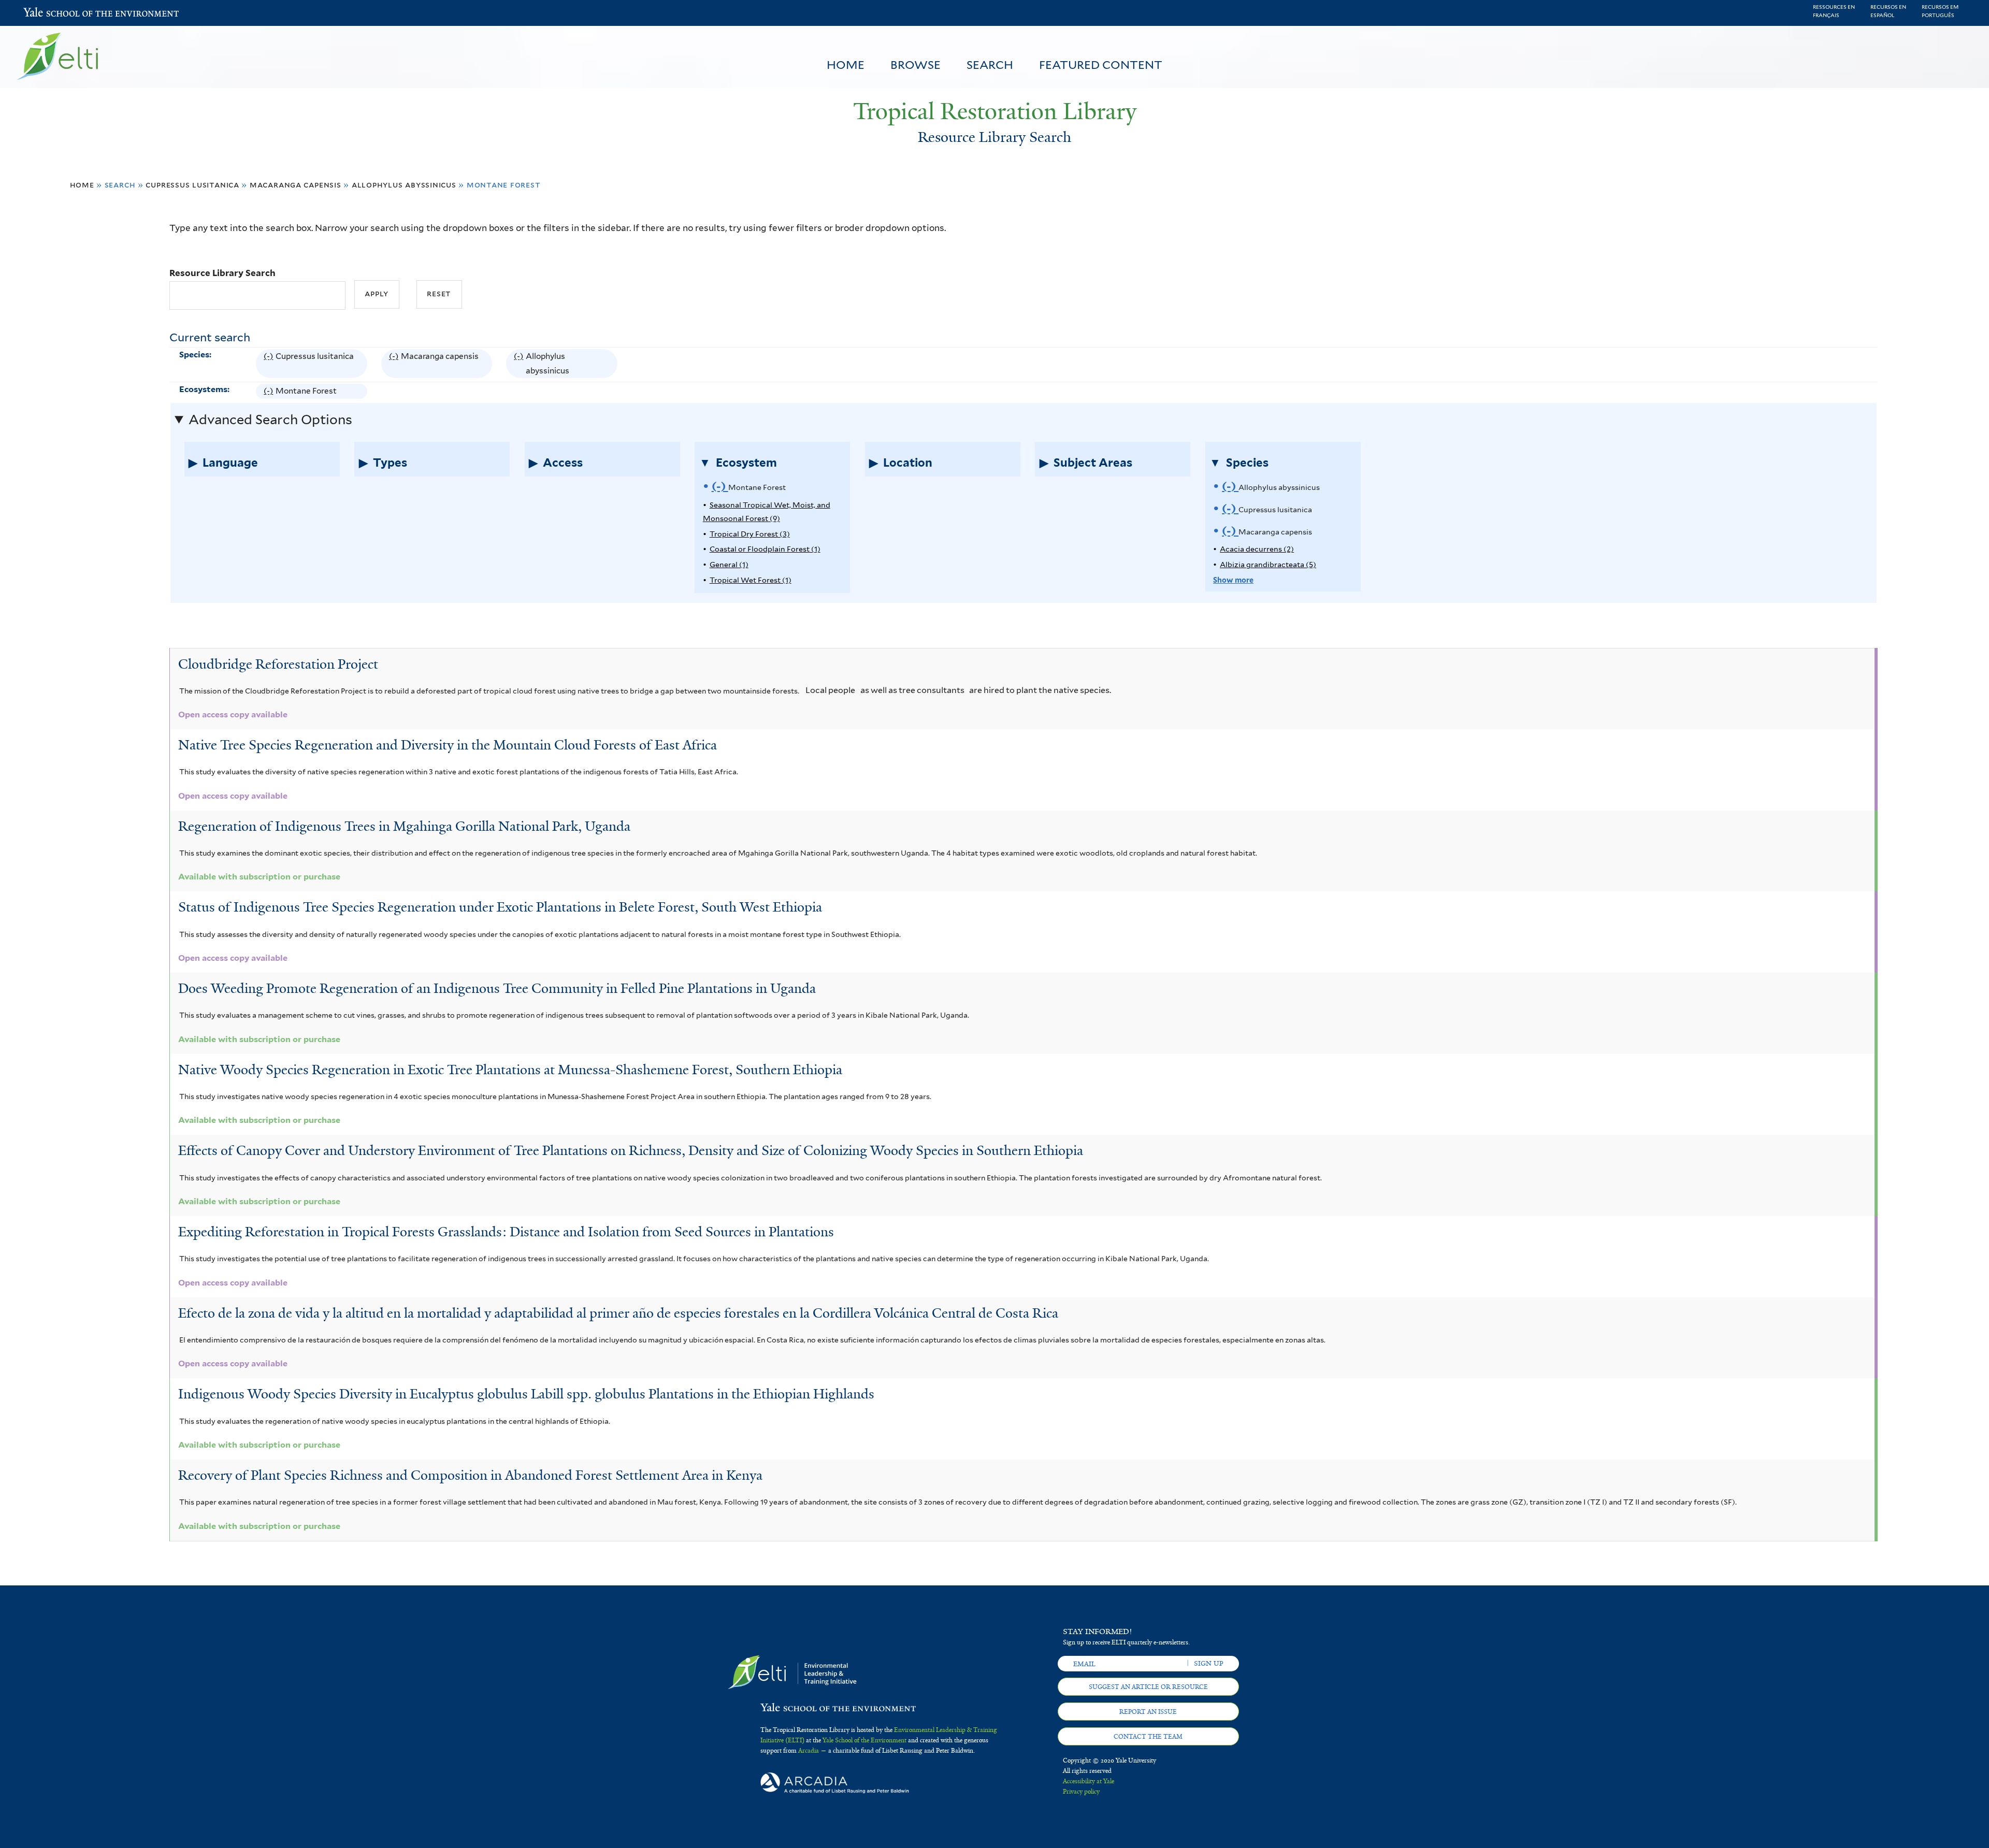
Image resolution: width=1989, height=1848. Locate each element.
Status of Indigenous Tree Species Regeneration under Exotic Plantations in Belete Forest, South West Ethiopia (500, 907)
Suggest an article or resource (1148, 1687)
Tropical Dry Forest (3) (750, 534)
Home (846, 65)
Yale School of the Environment (51, 13)
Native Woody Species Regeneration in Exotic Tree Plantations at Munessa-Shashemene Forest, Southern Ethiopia (510, 1070)
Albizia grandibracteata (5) (1268, 564)
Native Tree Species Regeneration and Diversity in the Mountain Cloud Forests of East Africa (448, 745)
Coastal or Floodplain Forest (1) (765, 549)
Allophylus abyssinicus (404, 185)
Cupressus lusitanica (192, 185)
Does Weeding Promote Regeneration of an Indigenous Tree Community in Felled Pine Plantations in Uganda (497, 988)
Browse (916, 65)
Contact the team (1148, 1737)
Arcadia (809, 1751)
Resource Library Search (222, 273)
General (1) (729, 564)
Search (990, 65)
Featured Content (1101, 65)
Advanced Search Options (270, 420)
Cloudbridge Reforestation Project (278, 664)
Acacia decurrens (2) (1257, 549)
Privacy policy (1081, 1792)
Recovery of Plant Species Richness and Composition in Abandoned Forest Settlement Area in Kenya (470, 1475)
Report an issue (1148, 1712)
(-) (270, 365)
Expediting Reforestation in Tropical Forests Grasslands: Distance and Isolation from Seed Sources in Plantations (506, 1232)
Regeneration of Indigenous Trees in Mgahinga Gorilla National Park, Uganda (404, 826)
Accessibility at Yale (1089, 1781)
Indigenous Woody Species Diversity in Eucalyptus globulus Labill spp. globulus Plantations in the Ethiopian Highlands (526, 1394)
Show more (1233, 580)
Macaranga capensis (296, 185)
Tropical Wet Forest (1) (751, 580)
